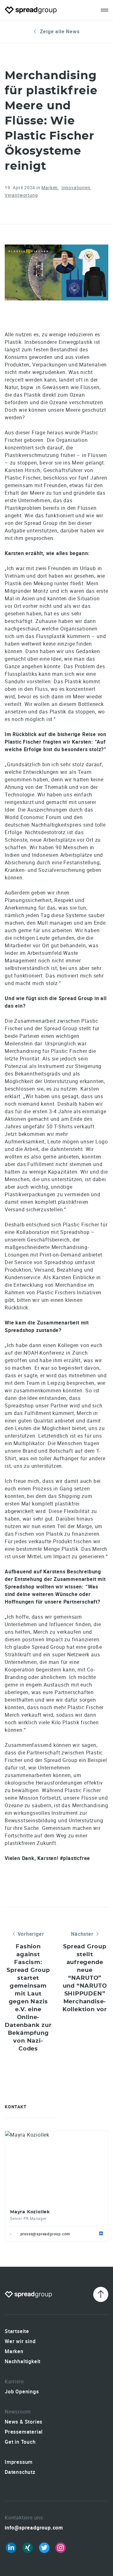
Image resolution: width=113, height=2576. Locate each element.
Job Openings (22, 2392)
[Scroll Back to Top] (101, 2294)
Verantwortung (21, 195)
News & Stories (24, 2422)
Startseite (17, 2331)
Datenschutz (20, 2472)
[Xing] (28, 2548)
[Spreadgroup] (31, 10)
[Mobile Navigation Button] (105, 10)
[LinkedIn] (11, 2548)
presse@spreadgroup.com (45, 2234)
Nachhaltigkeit (23, 2361)
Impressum (19, 2462)
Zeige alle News (60, 31)
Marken (50, 187)
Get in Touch (20, 2442)
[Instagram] (61, 2548)
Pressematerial (24, 2432)
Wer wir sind (20, 2341)
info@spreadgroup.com (34, 2528)
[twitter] (44, 2548)
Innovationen (76, 187)
